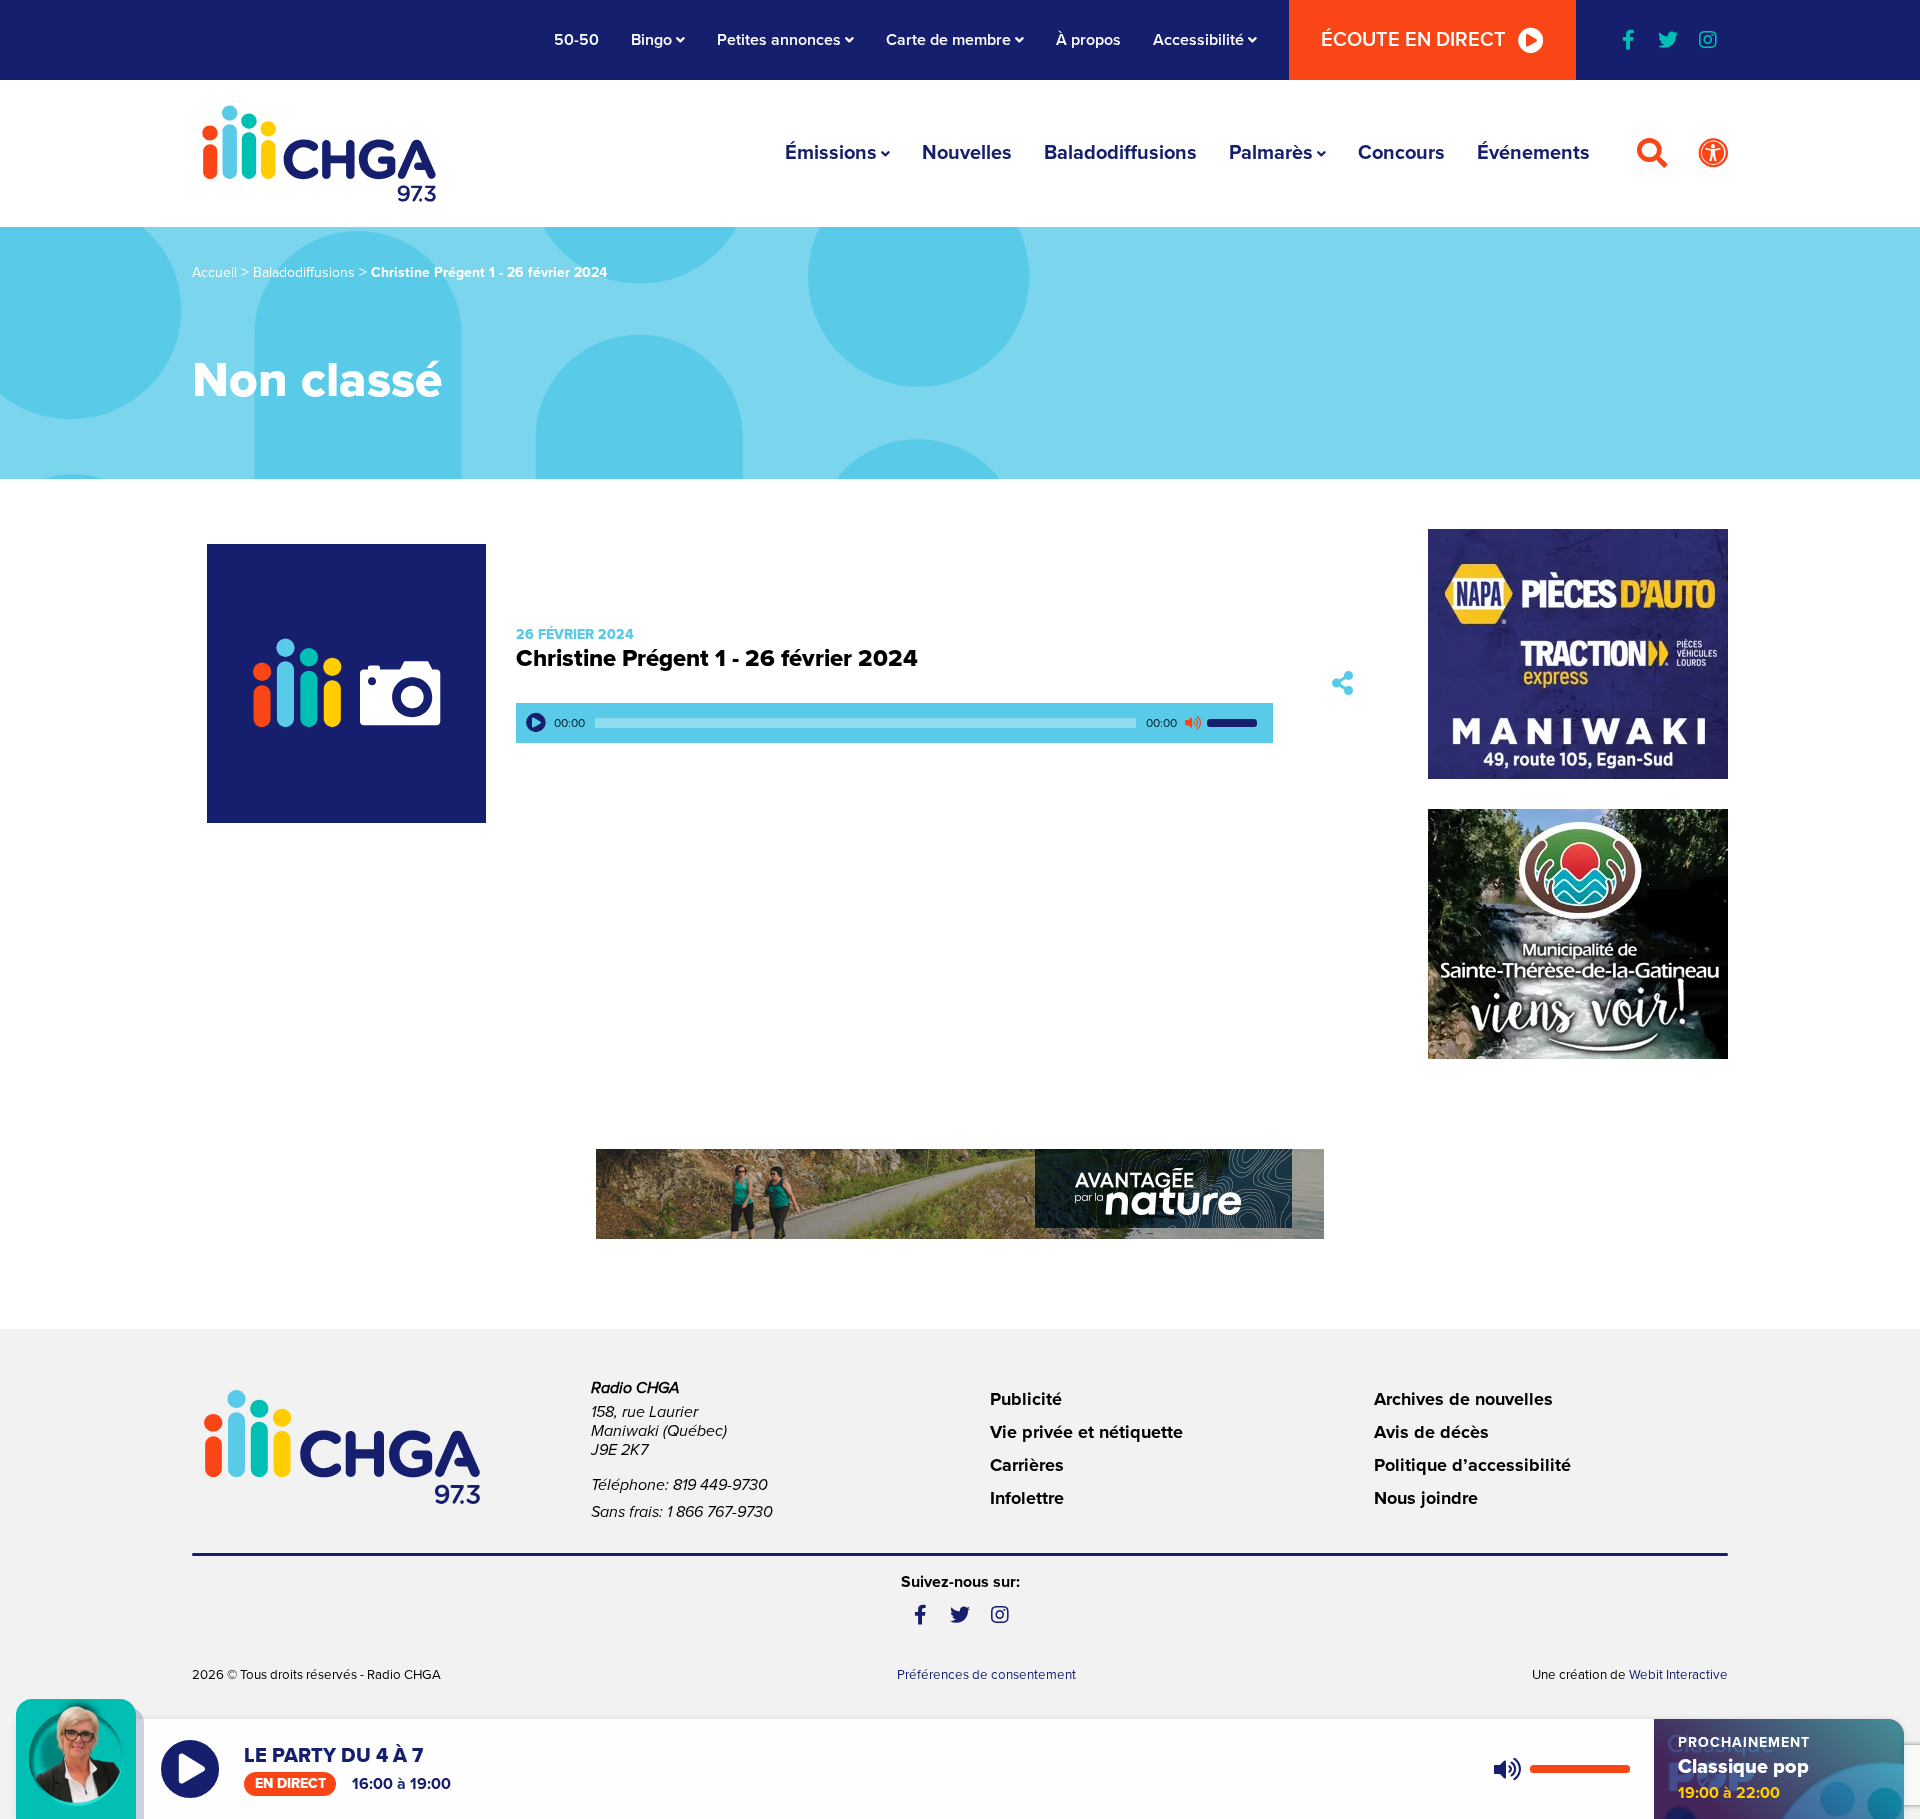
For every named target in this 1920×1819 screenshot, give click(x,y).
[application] (894, 723)
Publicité (1026, 1399)
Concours (1401, 153)
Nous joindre (1426, 1498)
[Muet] (1192, 723)
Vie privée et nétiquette (1086, 1432)
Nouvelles (967, 153)
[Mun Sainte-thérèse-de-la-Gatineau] (1578, 934)
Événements (1533, 153)
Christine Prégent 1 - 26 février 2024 (717, 658)
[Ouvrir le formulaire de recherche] (1652, 154)
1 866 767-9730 (720, 1512)
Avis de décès (1431, 1432)
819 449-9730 (720, 1485)
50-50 (576, 40)
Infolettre (1027, 1498)
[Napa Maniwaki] (1578, 654)
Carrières (1027, 1465)
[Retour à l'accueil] (319, 153)
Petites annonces (779, 40)
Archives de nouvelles (1463, 1399)
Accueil (214, 272)
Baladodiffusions (1120, 153)
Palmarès (1271, 153)
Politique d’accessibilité (1472, 1465)
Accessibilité (1198, 40)
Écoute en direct (1413, 40)
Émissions (831, 153)
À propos (1088, 40)
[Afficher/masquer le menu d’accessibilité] (1713, 154)
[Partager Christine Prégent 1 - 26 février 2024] (1342, 683)
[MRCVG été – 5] (960, 1194)
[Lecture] (536, 723)
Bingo (651, 40)
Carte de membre (948, 40)
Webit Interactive (1678, 1675)
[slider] (1235, 723)
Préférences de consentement (986, 1675)
